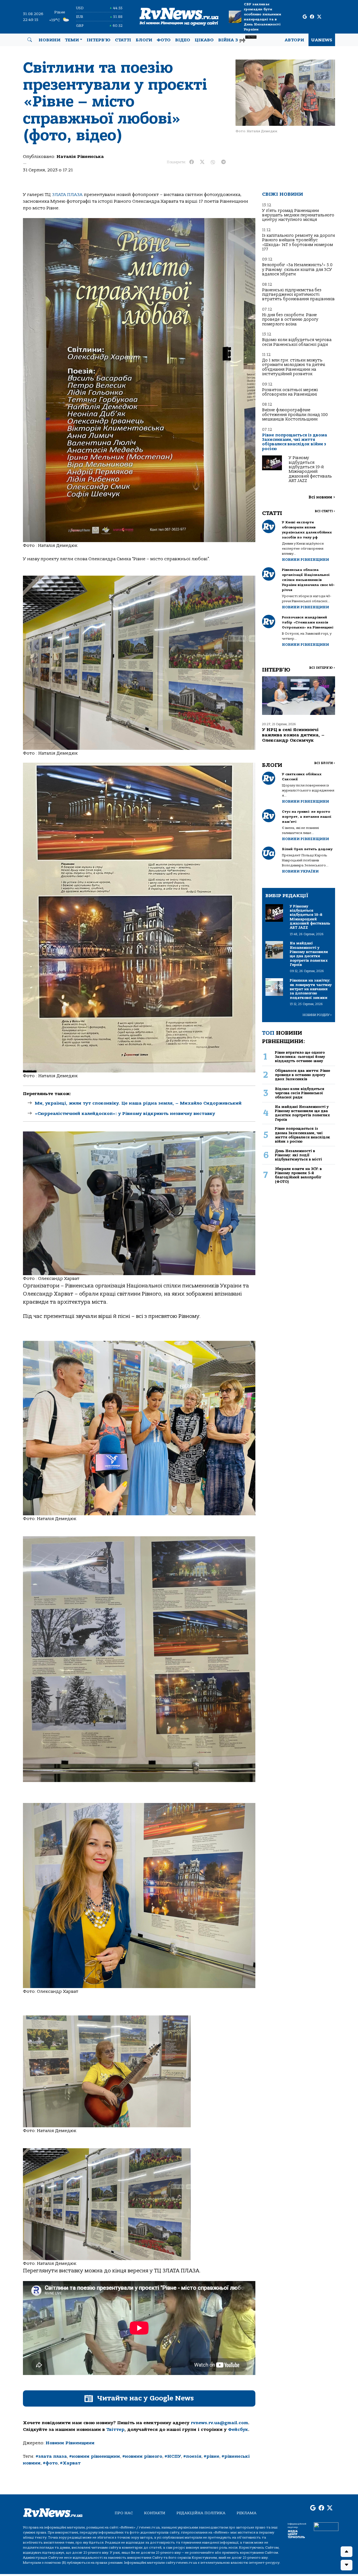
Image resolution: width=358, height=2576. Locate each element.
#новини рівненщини (95, 2456)
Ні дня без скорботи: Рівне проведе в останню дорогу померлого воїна (290, 320)
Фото (164, 40)
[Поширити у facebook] (192, 162)
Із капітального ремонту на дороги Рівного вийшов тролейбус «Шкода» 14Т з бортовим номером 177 (298, 242)
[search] (30, 40)
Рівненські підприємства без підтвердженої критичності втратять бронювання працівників (298, 295)
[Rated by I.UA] (326, 2526)
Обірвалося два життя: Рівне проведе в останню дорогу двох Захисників (302, 1075)
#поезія (192, 2456)
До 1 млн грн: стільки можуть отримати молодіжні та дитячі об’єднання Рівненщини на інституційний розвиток (294, 367)
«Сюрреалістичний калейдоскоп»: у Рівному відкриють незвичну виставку (125, 1114)
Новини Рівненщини (70, 2443)
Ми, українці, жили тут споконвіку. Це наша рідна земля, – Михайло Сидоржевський (138, 1103)
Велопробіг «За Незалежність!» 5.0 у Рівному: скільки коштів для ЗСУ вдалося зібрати (297, 270)
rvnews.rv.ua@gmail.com (219, 2423)
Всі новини (322, 497)
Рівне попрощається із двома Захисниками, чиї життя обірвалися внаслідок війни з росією (295, 442)
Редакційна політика (201, 2513)
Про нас (124, 2513)
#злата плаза (51, 2456)
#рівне (211, 2456)
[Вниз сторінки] (347, 2565)
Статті (123, 40)
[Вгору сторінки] (347, 2552)
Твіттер (115, 2430)
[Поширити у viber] (213, 162)
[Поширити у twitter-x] (202, 162)
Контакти (155, 2513)
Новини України (300, 871)
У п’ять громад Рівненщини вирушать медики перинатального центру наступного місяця (298, 215)
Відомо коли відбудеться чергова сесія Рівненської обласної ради (297, 342)
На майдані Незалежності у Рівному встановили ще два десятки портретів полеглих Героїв (302, 1113)
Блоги (144, 40)
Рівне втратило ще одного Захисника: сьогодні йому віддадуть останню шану (300, 1057)
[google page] (305, 17)
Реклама (247, 2513)
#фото (50, 2463)
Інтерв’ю (99, 40)
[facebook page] (312, 17)
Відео (183, 40)
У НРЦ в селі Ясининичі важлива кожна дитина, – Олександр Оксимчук (293, 735)
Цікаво (204, 40)
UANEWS (322, 40)
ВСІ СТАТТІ (325, 511)
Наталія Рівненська (80, 157)
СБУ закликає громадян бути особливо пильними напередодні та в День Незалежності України (262, 17)
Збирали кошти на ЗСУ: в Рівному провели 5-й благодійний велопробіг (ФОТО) (298, 1175)
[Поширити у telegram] (223, 162)
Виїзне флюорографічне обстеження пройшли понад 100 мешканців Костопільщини (295, 415)
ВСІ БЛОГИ (325, 763)
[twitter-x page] (319, 17)
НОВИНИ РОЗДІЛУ (317, 1015)
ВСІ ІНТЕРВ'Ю (322, 668)
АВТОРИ (294, 40)
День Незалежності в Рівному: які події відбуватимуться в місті (298, 1155)
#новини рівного (142, 2456)
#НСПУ (173, 2456)
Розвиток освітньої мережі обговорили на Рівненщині (290, 392)
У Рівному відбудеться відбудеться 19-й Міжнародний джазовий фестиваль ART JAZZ (310, 469)
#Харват (70, 2463)
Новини (50, 40)
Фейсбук (238, 2430)
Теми (72, 40)
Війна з (237, 39)
